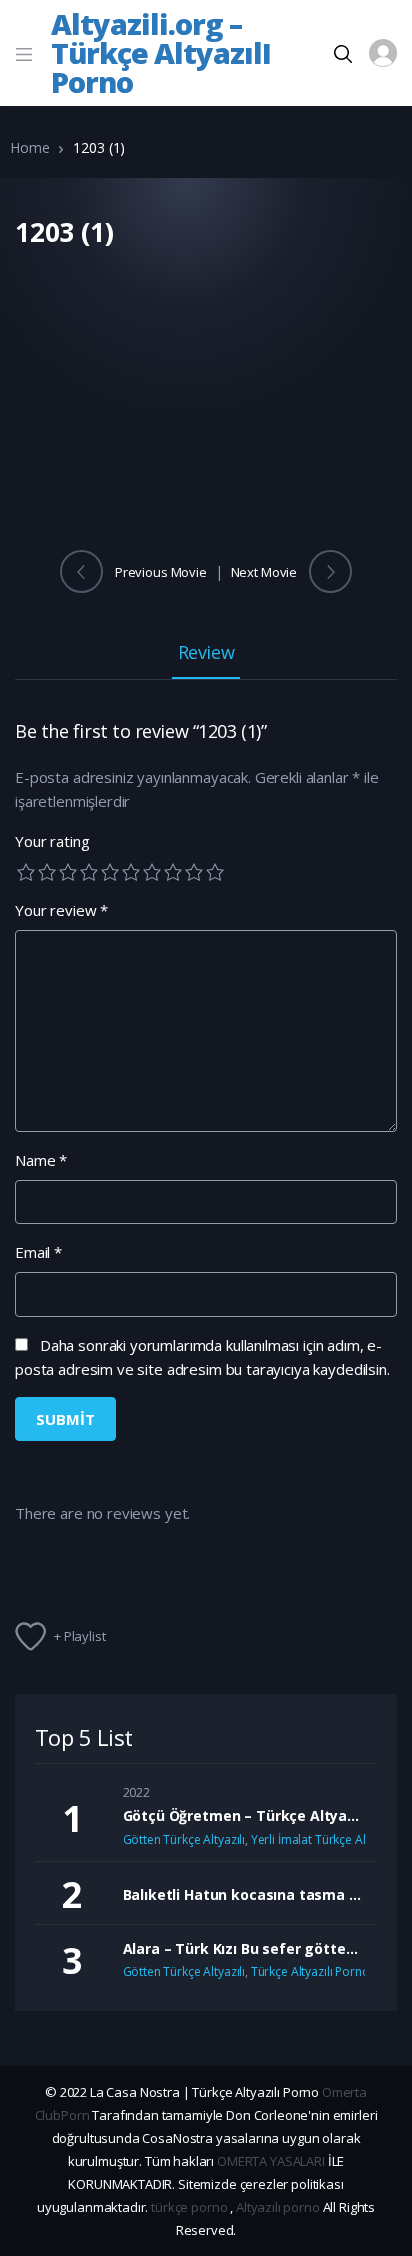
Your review (61, 910)
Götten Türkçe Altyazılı (184, 1839)
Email (38, 1252)
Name (41, 1160)
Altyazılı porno (278, 2207)
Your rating (52, 841)
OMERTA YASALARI (271, 2161)
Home (29, 147)
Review (206, 653)
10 (215, 872)
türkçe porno (189, 2207)
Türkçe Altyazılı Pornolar (317, 1971)
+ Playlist (80, 1636)
